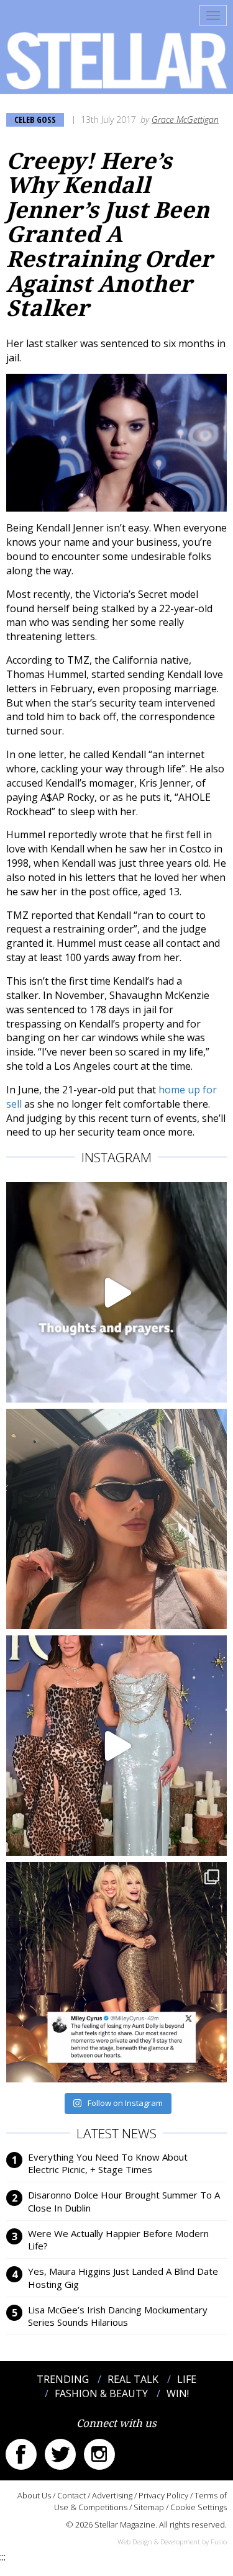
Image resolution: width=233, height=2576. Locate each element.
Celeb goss (35, 120)
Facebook (21, 2454)
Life (187, 2379)
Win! (178, 2393)
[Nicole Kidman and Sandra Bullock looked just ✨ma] (116, 1746)
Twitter (60, 2454)
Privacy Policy (163, 2495)
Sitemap (149, 2507)
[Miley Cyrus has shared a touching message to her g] (116, 1972)
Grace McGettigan (185, 120)
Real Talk (133, 2379)
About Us (34, 2495)
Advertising (112, 2495)
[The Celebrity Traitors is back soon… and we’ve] (116, 1292)
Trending (63, 2379)
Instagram (99, 2454)
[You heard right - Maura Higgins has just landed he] (116, 1519)
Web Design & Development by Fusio (172, 2542)
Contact (71, 2495)
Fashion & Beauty (101, 2393)
